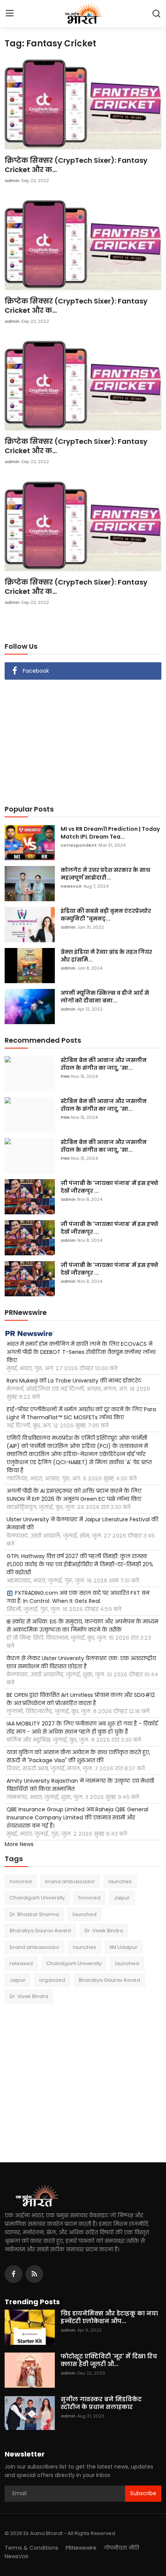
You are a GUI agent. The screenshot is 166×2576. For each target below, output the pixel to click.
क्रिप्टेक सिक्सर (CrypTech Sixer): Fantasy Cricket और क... (76, 165)
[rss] (34, 2274)
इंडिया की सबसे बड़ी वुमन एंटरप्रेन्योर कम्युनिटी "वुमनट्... (106, 915)
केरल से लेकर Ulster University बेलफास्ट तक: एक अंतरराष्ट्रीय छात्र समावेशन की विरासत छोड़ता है (81, 1662)
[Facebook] (14, 2274)
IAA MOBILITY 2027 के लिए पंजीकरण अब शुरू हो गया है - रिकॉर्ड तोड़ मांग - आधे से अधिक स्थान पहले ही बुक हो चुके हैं (82, 1728)
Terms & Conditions (31, 2548)
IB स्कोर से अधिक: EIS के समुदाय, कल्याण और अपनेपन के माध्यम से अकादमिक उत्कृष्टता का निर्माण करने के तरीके (82, 1626)
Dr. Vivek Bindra (104, 1931)
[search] (156, 14)
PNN (65, 1076)
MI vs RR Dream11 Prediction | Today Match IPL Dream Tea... (110, 833)
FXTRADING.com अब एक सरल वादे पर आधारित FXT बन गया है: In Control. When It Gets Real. (78, 1597)
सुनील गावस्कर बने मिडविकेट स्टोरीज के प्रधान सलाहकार (101, 2403)
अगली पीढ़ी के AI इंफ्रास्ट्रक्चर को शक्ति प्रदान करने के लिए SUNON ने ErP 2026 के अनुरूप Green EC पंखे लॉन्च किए (74, 1495)
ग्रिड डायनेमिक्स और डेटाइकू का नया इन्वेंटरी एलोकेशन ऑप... (109, 2317)
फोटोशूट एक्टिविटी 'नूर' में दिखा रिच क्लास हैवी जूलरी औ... (109, 2360)
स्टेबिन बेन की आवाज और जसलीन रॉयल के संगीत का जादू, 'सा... (104, 1064)
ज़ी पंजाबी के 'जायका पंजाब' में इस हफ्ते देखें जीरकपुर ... (109, 1187)
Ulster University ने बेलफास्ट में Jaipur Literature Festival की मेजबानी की (82, 1523)
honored (21, 1881)
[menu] (10, 14)
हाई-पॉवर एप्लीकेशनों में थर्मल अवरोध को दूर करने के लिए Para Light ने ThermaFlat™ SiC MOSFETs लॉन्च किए (81, 1413)
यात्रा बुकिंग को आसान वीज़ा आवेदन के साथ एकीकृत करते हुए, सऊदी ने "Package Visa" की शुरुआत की (78, 1756)
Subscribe (143, 2493)
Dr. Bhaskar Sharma (34, 1914)
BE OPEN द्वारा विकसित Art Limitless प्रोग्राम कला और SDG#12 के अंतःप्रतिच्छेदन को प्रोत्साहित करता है (81, 1699)
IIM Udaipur (124, 1947)
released (21, 1963)
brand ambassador (70, 1881)
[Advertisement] (83, 738)
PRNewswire (81, 2548)
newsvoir (71, 886)
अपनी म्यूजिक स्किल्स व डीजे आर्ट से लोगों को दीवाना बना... (105, 997)
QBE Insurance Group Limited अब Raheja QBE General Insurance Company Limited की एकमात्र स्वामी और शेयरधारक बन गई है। (77, 1817)
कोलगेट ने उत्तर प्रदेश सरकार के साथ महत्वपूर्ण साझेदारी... (105, 874)
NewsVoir (17, 2556)
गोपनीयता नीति (121, 2548)
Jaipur (122, 1898)
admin (12, 181)
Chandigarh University (37, 1898)
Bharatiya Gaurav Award (40, 1931)
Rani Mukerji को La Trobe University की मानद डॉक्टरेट (74, 1381)
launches (120, 1881)
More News (19, 1844)
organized (52, 1980)
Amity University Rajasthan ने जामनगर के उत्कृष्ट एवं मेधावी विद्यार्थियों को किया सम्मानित (80, 1785)
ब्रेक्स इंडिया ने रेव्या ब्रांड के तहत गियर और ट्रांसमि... (106, 956)
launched (85, 1914)
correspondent (79, 845)
